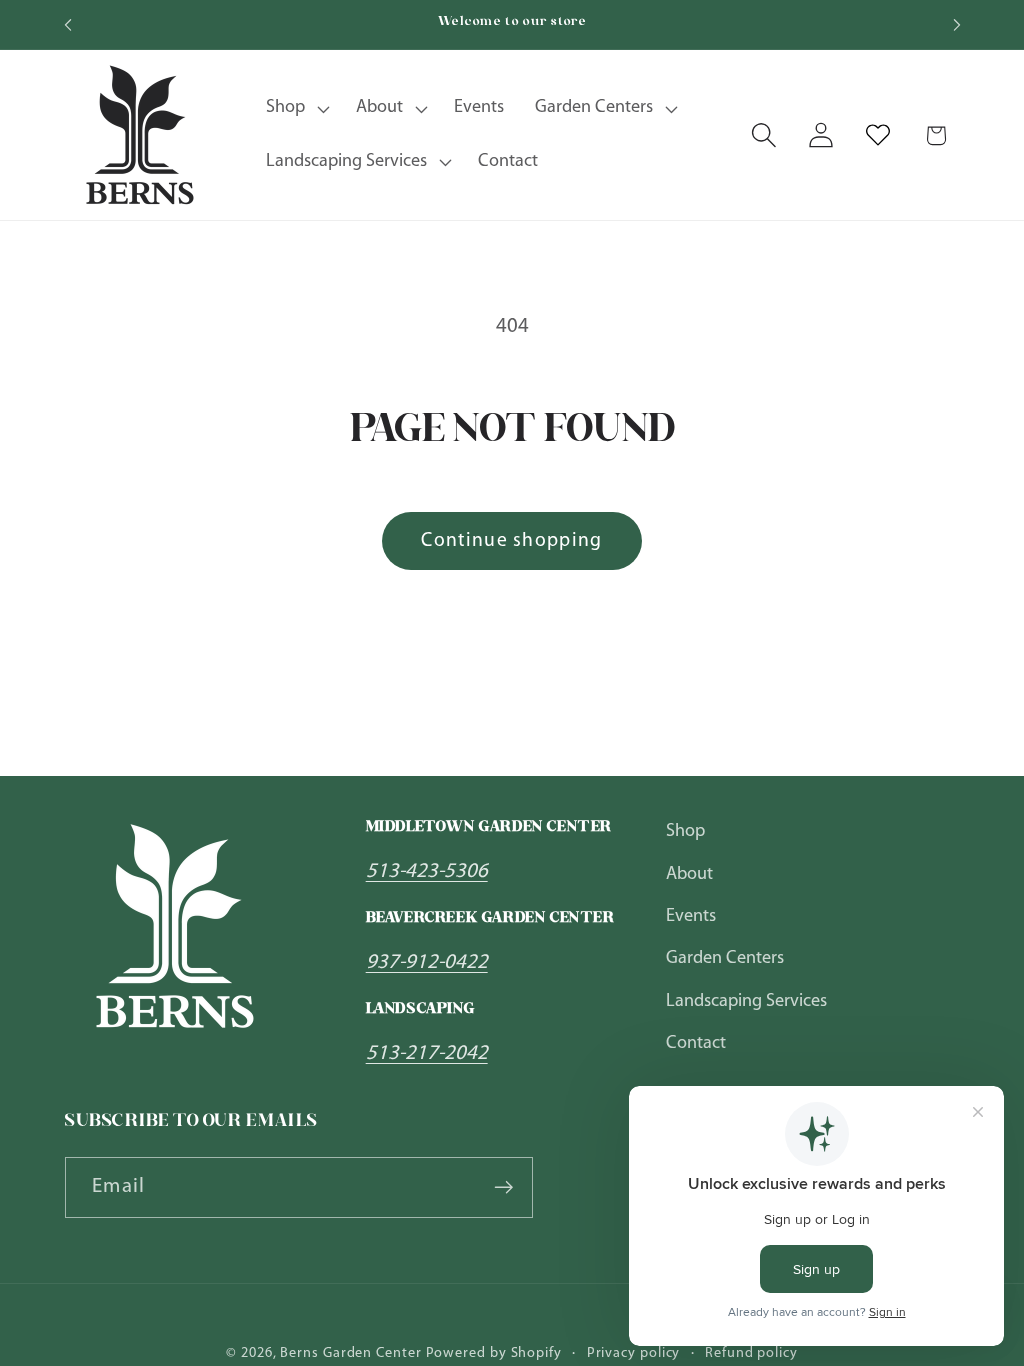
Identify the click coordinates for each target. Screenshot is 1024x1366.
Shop (685, 831)
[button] (296, 109)
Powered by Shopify (494, 1353)
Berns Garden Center (350, 1353)
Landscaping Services (746, 1001)
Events (691, 916)
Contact (696, 1043)
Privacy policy (634, 1353)
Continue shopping (511, 541)
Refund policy (751, 1353)
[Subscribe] (503, 1187)
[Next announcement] (957, 24)
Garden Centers (725, 958)
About (689, 874)
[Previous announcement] (68, 24)
